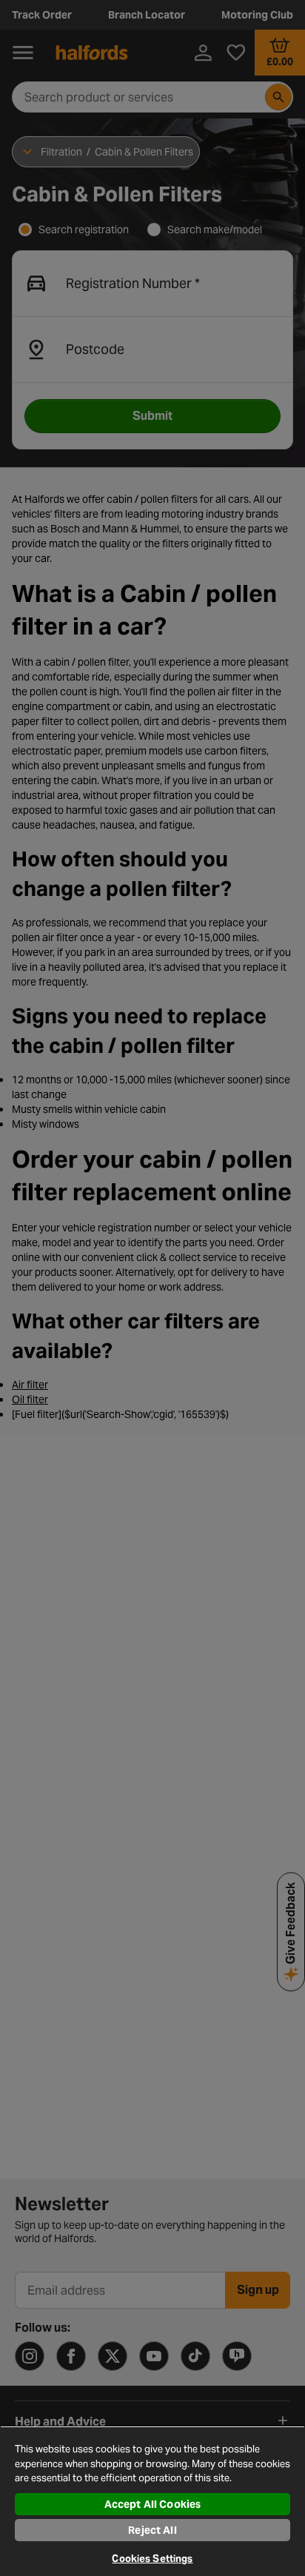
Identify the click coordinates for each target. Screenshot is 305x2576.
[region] (152, 2501)
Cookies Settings (152, 2559)
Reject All (152, 2530)
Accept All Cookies (153, 2504)
